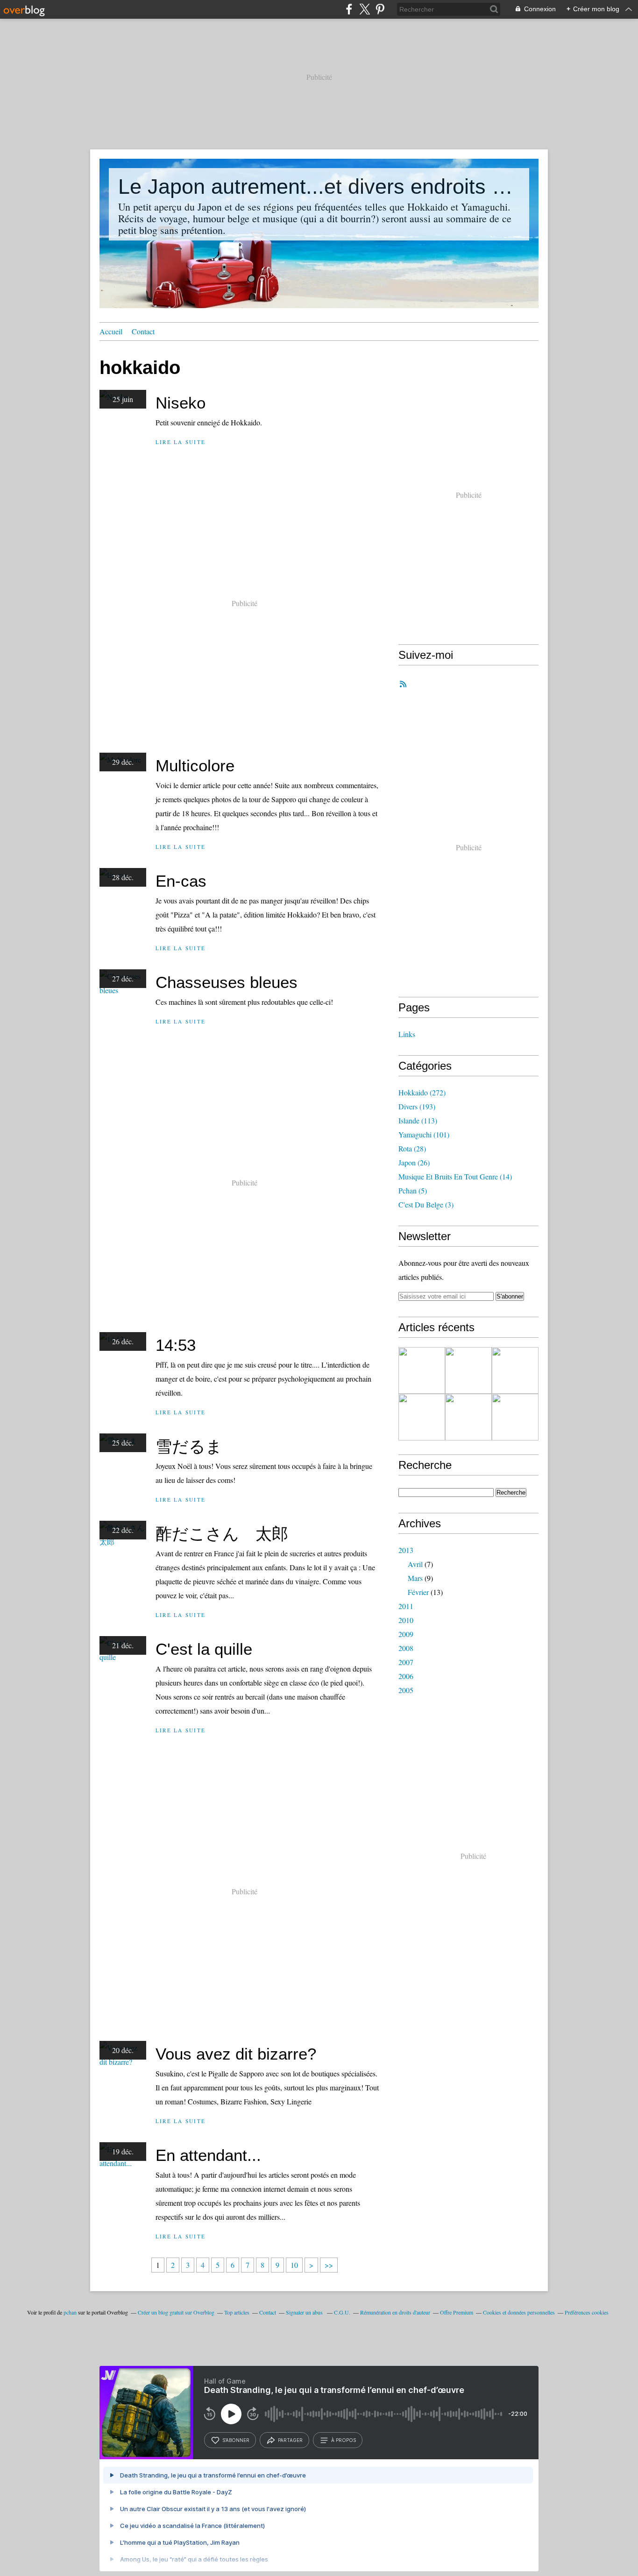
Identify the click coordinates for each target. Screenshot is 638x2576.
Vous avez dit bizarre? (236, 2054)
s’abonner (236, 2440)
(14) (455, 1176)
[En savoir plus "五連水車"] (422, 1370)
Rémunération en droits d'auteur (395, 2312)
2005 (406, 1690)
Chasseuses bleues (227, 982)
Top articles (237, 2312)
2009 (406, 1634)
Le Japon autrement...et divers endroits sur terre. (319, 187)
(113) (418, 1120)
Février (418, 1592)
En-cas (181, 881)
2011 (406, 1606)
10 (294, 2265)
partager (290, 2440)
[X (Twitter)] (365, 9)
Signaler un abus (305, 2312)
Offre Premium (457, 2312)
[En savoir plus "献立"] (422, 1417)
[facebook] (349, 9)
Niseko (181, 403)
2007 (406, 1662)
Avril (415, 1564)
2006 (406, 1676)
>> (329, 2265)
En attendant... (208, 2155)
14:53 (176, 1345)
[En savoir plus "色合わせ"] (468, 1417)
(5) (413, 1190)
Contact (143, 331)
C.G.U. (342, 2312)
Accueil (111, 331)
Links (407, 1034)
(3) (426, 1204)
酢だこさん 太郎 (222, 1534)
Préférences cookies (587, 2312)
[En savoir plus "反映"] (468, 1370)
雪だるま (189, 1446)
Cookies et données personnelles (519, 2312)
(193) (417, 1106)
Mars (415, 1578)
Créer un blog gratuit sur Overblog (176, 2312)
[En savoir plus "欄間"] (515, 1417)
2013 (406, 1550)
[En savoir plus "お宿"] (515, 1370)
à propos (344, 2440)
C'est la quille (204, 1649)
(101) (424, 1134)
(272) (422, 1092)
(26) (414, 1162)
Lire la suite (181, 442)
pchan (70, 2312)
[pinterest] (380, 9)
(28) (412, 1148)
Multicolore (195, 766)
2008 (406, 1648)
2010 (406, 1620)
